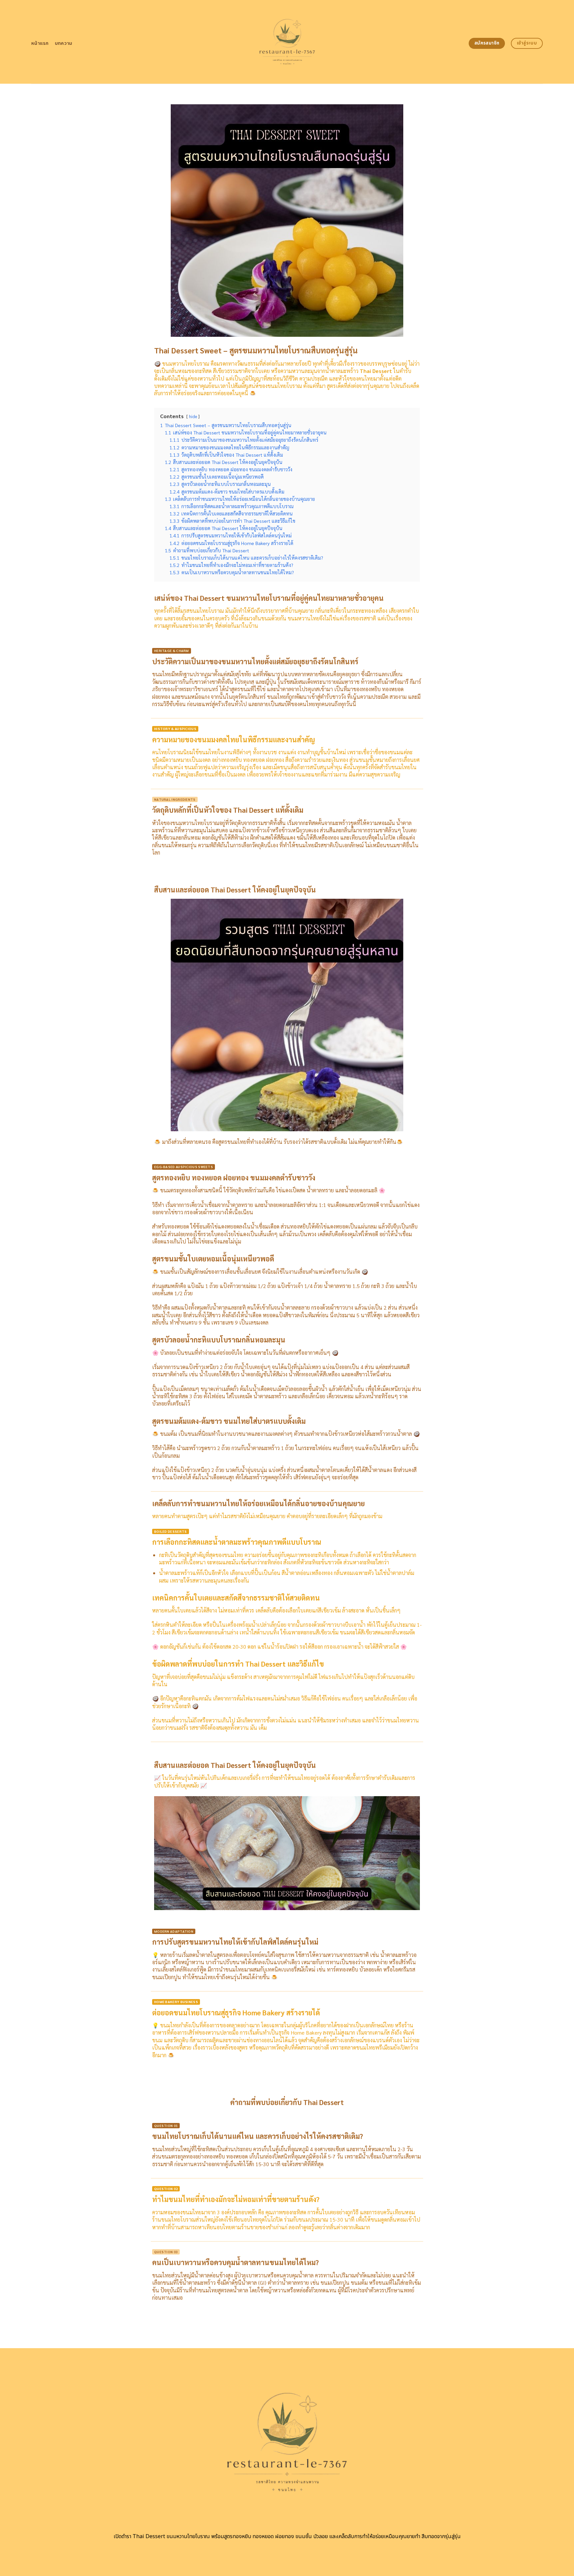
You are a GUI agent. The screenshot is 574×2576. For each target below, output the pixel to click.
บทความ (64, 43)
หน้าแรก (40, 43)
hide (193, 416)
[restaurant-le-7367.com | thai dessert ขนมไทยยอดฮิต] (287, 42)
